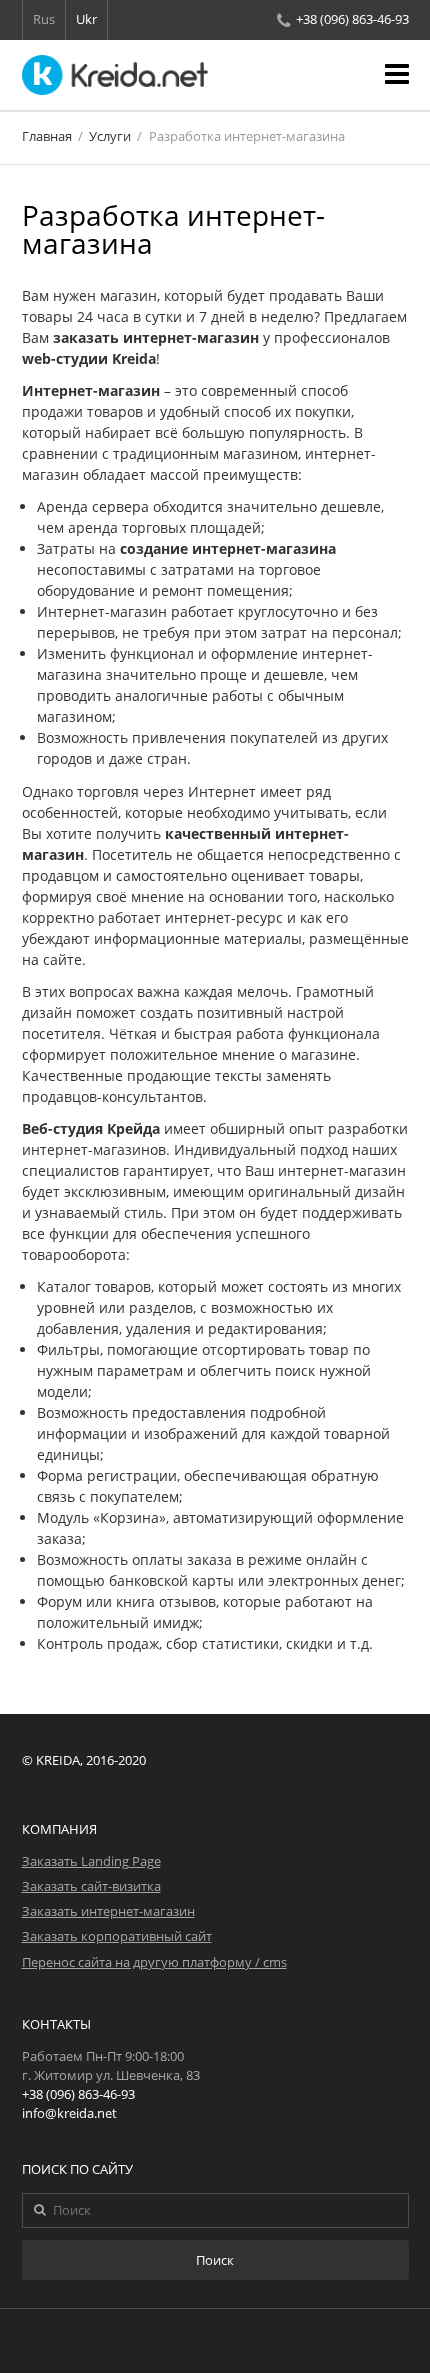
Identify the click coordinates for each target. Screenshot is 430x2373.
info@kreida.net (69, 2113)
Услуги (110, 136)
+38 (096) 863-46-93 (352, 19)
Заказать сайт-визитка (91, 1886)
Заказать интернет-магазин (108, 1911)
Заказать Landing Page (91, 1861)
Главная (47, 136)
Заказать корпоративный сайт (117, 1936)
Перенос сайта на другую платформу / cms (154, 1962)
